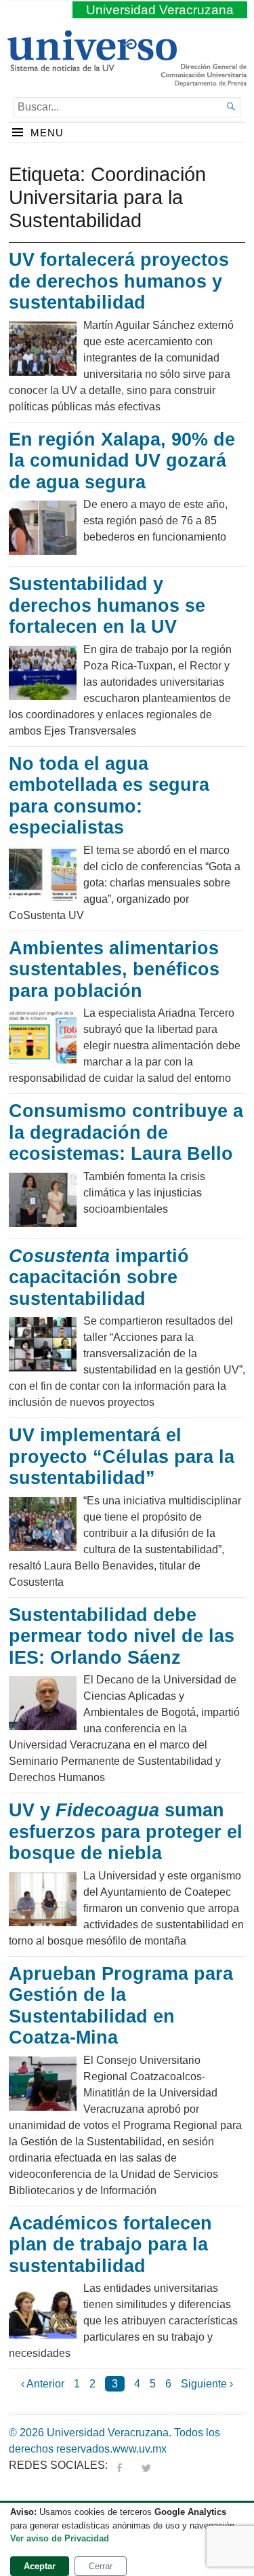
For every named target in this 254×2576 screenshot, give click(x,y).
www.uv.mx (140, 2449)
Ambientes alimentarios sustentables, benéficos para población (114, 970)
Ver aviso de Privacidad (60, 2538)
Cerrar (101, 2566)
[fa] (119, 2465)
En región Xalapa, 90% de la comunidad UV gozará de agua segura (122, 461)
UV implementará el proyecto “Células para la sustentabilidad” (122, 1457)
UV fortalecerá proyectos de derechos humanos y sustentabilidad (119, 281)
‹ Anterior (43, 2384)
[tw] (146, 2465)
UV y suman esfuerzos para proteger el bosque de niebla (126, 1832)
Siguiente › (207, 2384)
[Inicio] (92, 66)
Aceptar (40, 2566)
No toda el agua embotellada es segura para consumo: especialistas (109, 796)
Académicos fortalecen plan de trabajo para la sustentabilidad (110, 2245)
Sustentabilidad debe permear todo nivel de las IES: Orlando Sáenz (122, 1636)
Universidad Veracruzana (160, 10)
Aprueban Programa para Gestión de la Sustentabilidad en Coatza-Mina (121, 2006)
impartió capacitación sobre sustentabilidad (99, 1277)
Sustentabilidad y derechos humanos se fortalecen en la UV (107, 605)
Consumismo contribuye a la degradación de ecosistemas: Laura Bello (126, 1132)
